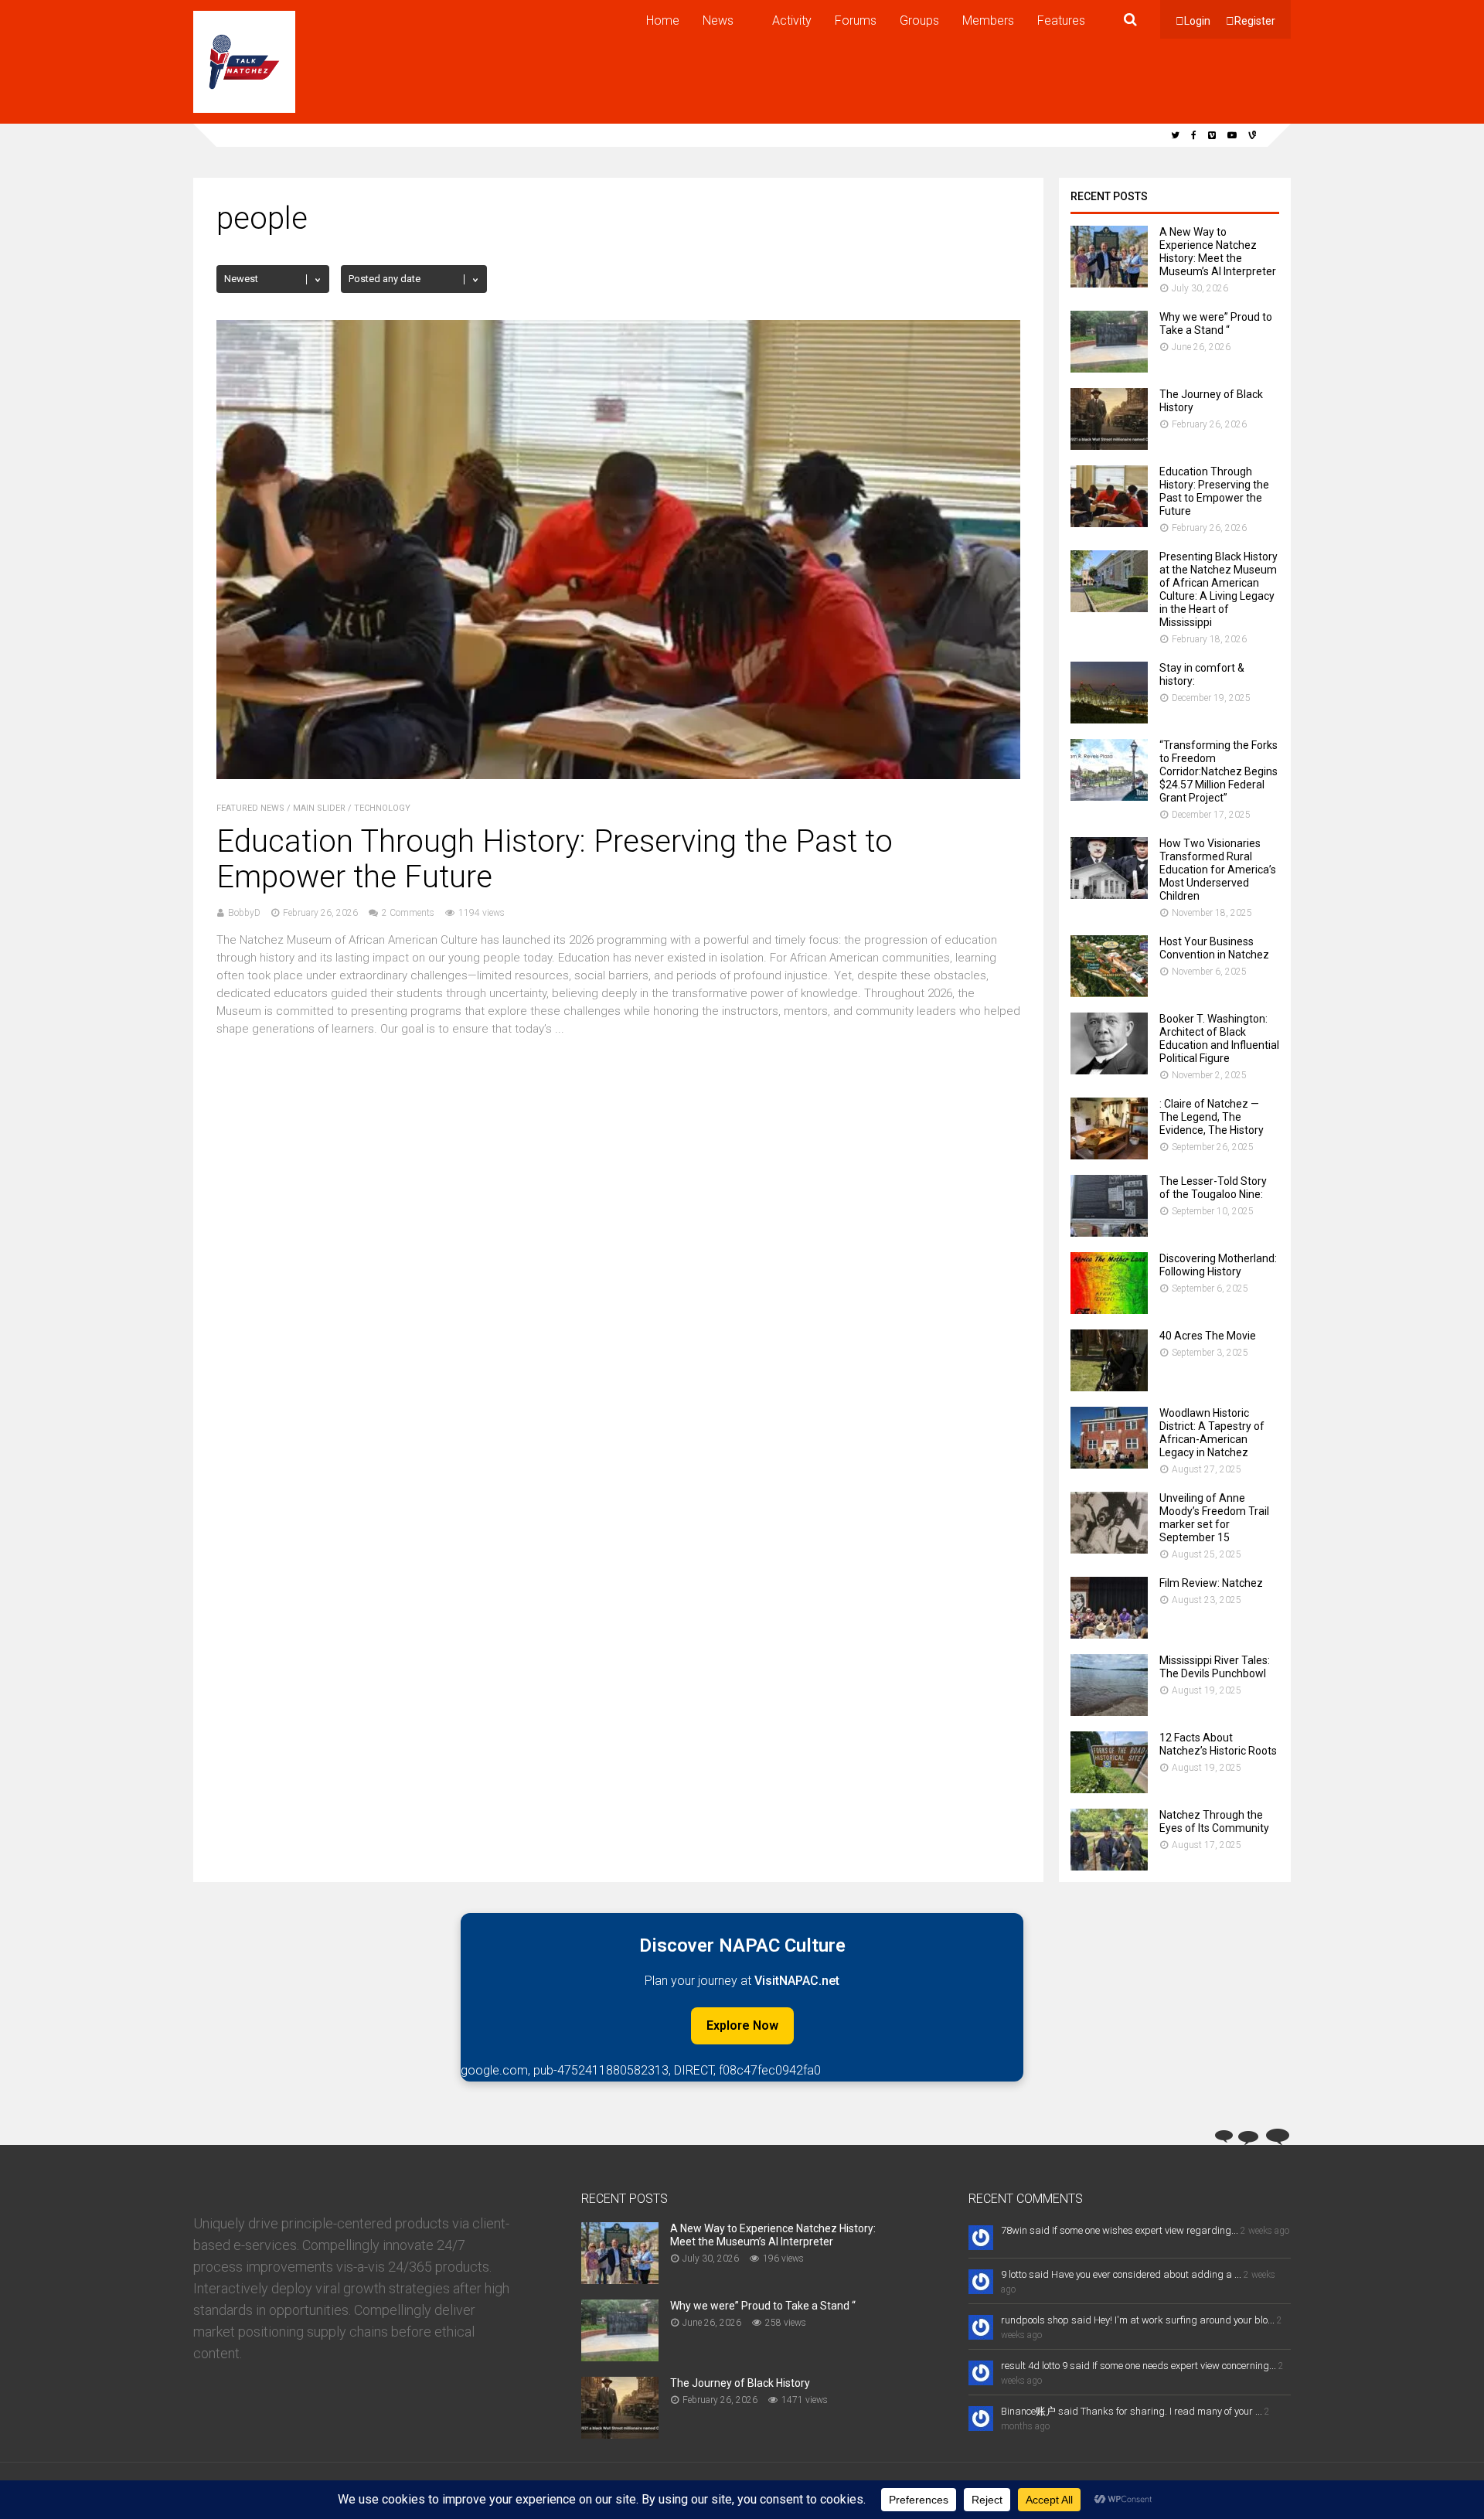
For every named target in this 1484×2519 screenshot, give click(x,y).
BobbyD (244, 913)
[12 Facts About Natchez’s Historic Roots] (1109, 1789)
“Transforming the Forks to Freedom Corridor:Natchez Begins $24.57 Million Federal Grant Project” (1219, 771)
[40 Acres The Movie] (1109, 1387)
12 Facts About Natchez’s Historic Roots (1218, 1744)
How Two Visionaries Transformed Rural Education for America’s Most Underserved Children (1218, 870)
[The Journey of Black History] (1109, 446)
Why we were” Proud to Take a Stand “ (1216, 323)
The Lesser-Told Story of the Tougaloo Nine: (1213, 1188)
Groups (919, 20)
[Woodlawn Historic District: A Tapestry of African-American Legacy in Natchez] (1109, 1464)
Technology (382, 808)
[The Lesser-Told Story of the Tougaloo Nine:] (1109, 1232)
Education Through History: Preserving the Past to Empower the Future (555, 859)
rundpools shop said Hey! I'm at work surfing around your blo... (1138, 2320)
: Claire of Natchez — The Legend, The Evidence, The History (1212, 1117)
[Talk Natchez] (244, 110)
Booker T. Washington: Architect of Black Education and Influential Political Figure (1219, 1038)
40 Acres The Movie (1208, 1336)
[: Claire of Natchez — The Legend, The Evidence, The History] (1109, 1155)
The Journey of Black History (740, 2383)
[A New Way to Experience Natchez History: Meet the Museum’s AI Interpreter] (1109, 283)
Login (1197, 21)
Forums (856, 20)
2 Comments (408, 913)
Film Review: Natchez (1211, 1583)
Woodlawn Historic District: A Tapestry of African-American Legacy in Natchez (1212, 1433)
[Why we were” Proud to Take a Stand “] (1109, 368)
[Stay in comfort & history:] (1109, 719)
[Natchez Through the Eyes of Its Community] (1109, 1866)
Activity (792, 20)
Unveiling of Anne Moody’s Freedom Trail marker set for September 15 (1214, 1518)
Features (1061, 20)
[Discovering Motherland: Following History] (1109, 1310)
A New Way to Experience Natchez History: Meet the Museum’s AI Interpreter (1218, 252)
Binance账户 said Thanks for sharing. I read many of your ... (1132, 2411)
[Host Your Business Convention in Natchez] (1109, 993)
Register (1255, 21)
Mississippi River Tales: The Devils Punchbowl (1215, 1667)
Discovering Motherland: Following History (1218, 1265)
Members (988, 20)
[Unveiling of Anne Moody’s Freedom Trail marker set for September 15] (1109, 1549)
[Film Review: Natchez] (1109, 1634)
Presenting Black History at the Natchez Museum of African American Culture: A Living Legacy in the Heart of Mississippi (1219, 589)
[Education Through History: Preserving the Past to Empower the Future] (618, 775)
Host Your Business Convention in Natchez (1214, 948)
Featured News (250, 808)
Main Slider (319, 808)
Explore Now (742, 2025)
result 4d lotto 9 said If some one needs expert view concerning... (1139, 2366)
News (718, 20)
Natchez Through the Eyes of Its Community (1214, 1821)
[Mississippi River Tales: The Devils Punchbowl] (1109, 1712)
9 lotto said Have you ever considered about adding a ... (1121, 2274)
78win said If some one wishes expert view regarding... (1120, 2230)
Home (663, 20)
